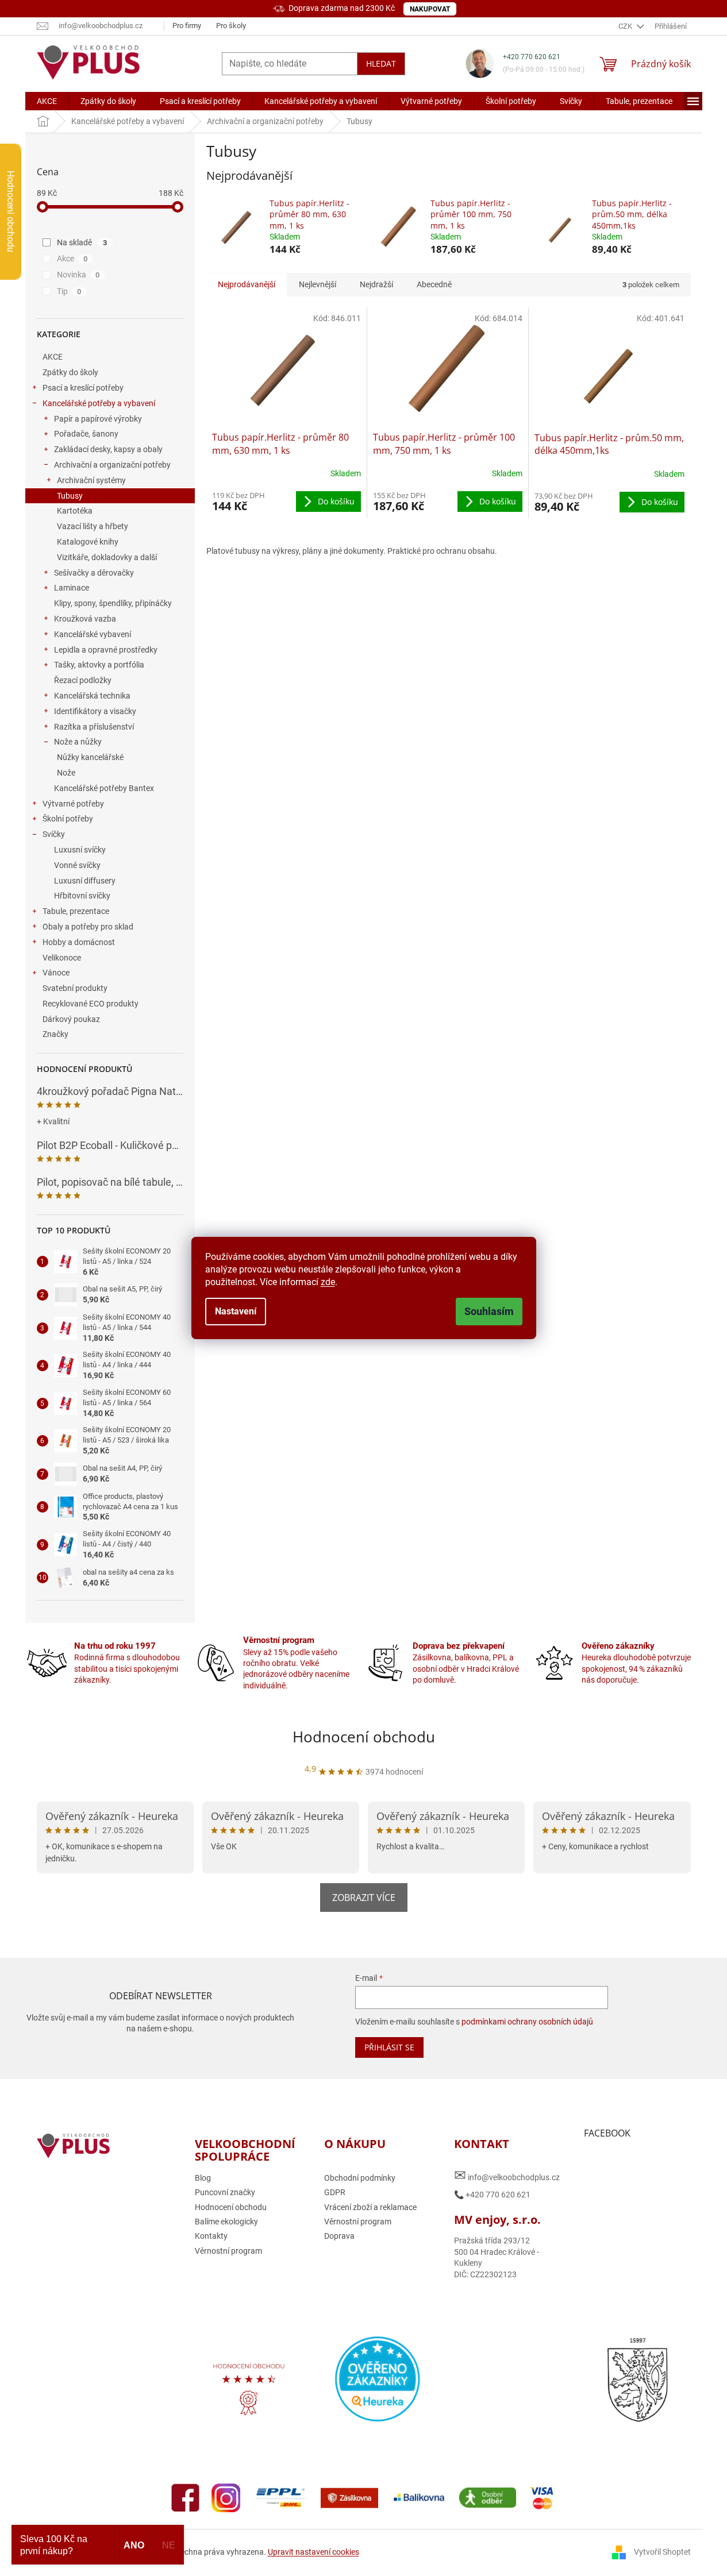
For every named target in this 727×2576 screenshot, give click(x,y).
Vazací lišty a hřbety (93, 526)
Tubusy (70, 496)
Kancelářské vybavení (93, 634)
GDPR (335, 2192)
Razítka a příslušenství (94, 727)
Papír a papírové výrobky (98, 419)
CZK (626, 26)
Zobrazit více (364, 1898)
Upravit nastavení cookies (314, 2552)
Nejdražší (376, 284)
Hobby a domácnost (79, 942)
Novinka (78, 275)
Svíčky (54, 834)
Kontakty (211, 2236)
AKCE (53, 357)
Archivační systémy (91, 480)
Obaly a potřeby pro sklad (88, 927)
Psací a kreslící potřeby (83, 388)
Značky (55, 1034)
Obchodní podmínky (360, 2178)
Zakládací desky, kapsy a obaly (108, 449)
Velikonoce (62, 958)
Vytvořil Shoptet (662, 2552)
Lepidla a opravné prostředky (106, 650)
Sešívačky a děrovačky (94, 573)
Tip (69, 291)
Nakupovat (430, 9)
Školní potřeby (68, 819)
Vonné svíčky (77, 865)
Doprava (339, 2236)
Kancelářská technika (92, 696)
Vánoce (56, 973)
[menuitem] (47, 101)
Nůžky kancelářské (90, 757)
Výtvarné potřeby (73, 804)
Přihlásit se (389, 2047)
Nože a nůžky (78, 742)
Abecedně (434, 284)
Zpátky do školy (70, 372)
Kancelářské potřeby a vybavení (99, 403)
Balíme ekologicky (226, 2222)
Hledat (381, 63)
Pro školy (231, 26)
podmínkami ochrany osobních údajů (527, 2022)
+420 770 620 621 (532, 57)
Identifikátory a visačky (95, 711)
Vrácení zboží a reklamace (370, 2207)
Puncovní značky (225, 2192)
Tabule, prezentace (76, 911)
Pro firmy (187, 26)
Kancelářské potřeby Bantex (104, 788)
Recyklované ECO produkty (91, 1004)
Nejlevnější (318, 284)
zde (328, 1282)
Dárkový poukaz (71, 1019)
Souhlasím (489, 1311)
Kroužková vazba (85, 619)
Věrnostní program (228, 2251)
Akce (72, 259)
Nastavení (236, 1311)
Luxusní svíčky (80, 850)
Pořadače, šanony (86, 434)
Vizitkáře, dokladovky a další (107, 557)
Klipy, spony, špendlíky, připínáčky (113, 603)
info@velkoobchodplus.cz (507, 2175)
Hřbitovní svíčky (82, 896)
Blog (203, 2178)
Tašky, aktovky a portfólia (99, 665)
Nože (66, 773)
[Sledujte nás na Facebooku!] (186, 2497)
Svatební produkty (75, 988)
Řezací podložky (83, 680)
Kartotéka (75, 511)
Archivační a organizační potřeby (112, 465)
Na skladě (82, 242)
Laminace (72, 588)
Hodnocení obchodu (364, 1737)
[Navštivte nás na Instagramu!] (226, 2497)
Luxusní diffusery (85, 881)
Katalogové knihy (88, 542)
